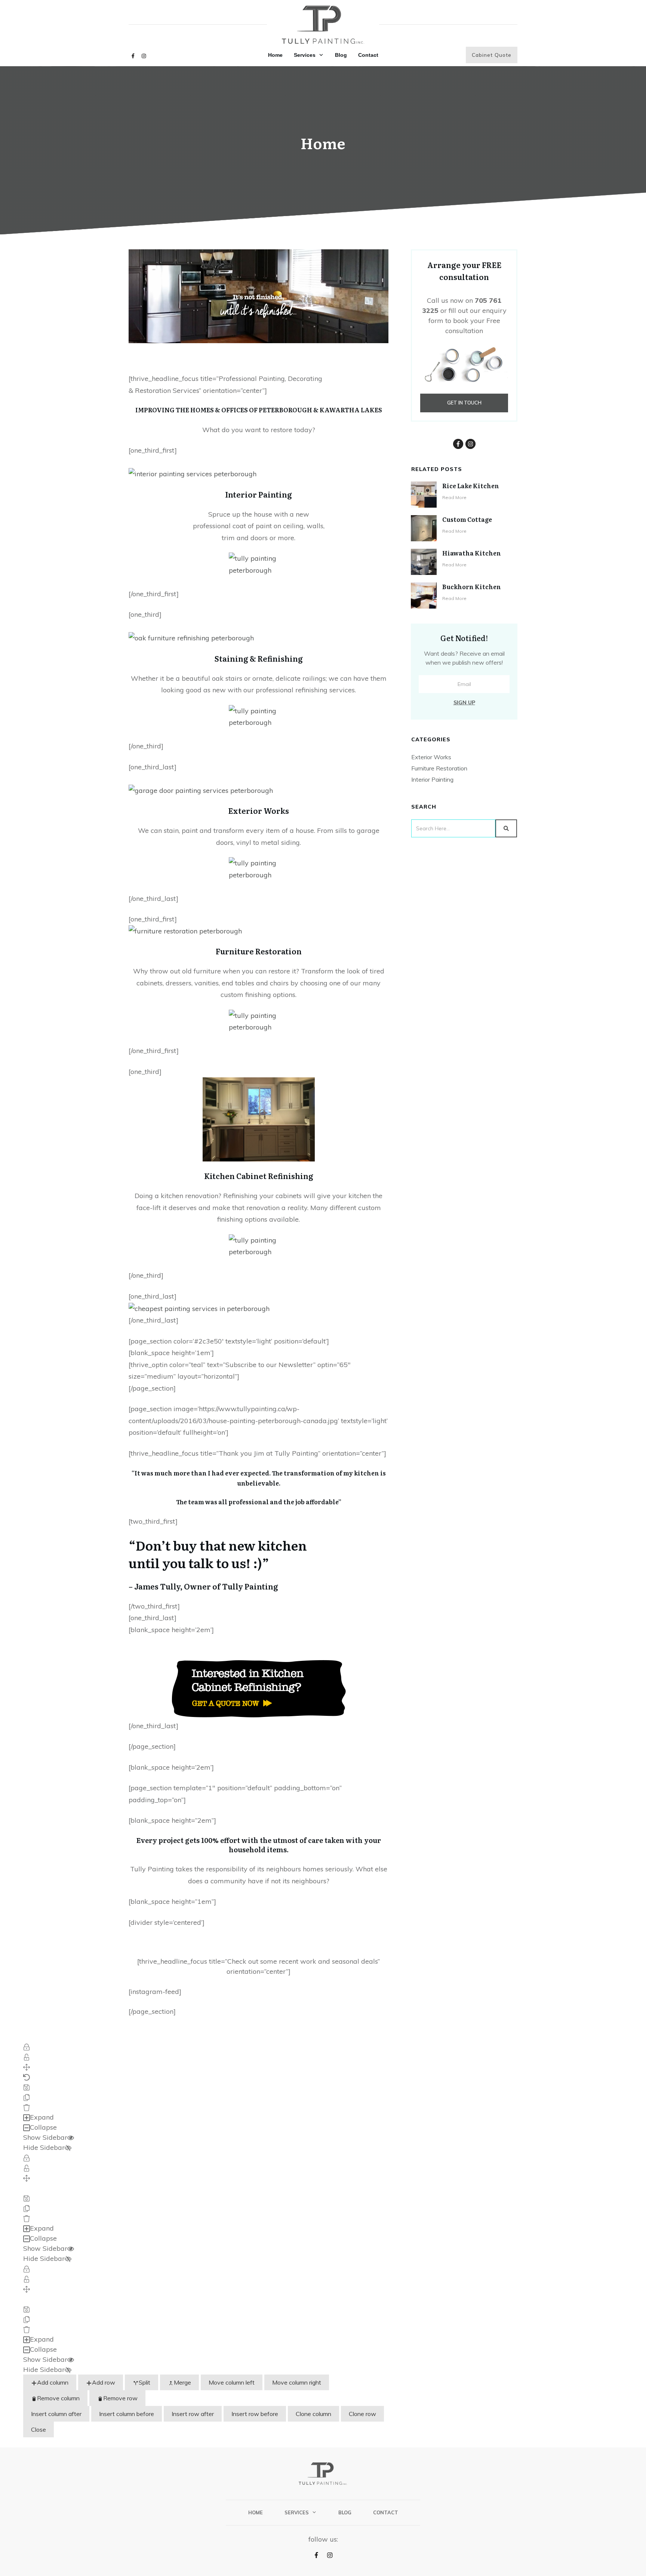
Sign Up (464, 702)
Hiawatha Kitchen (472, 553)
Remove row (120, 2398)
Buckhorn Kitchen (472, 587)
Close (39, 2429)
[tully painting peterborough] (199, 1308)
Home (323, 143)
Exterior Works (431, 757)
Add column (53, 2382)
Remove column (58, 2398)
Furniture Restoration (439, 768)
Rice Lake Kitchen (471, 486)
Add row (104, 2382)
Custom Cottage (467, 519)
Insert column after (56, 2414)
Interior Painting (432, 779)
